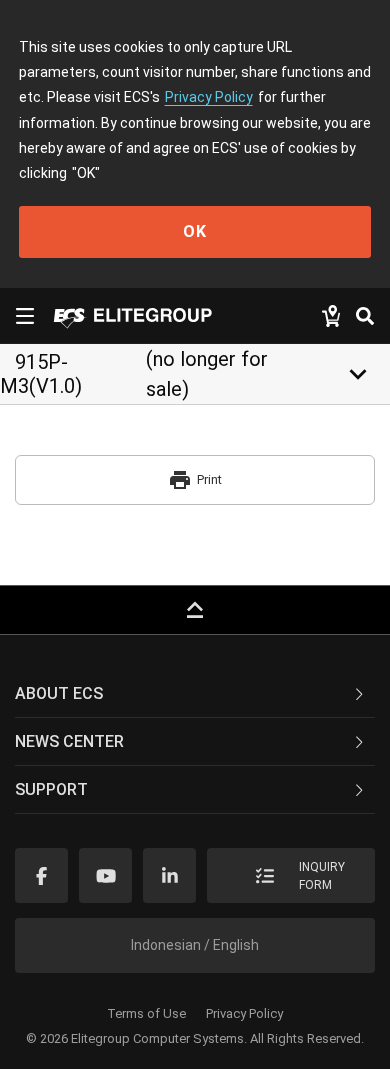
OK (195, 231)
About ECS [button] (59, 693)
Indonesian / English (195, 945)
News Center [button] (69, 741)
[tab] (195, 694)
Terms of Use (146, 1013)
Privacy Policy (209, 97)
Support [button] (51, 789)
